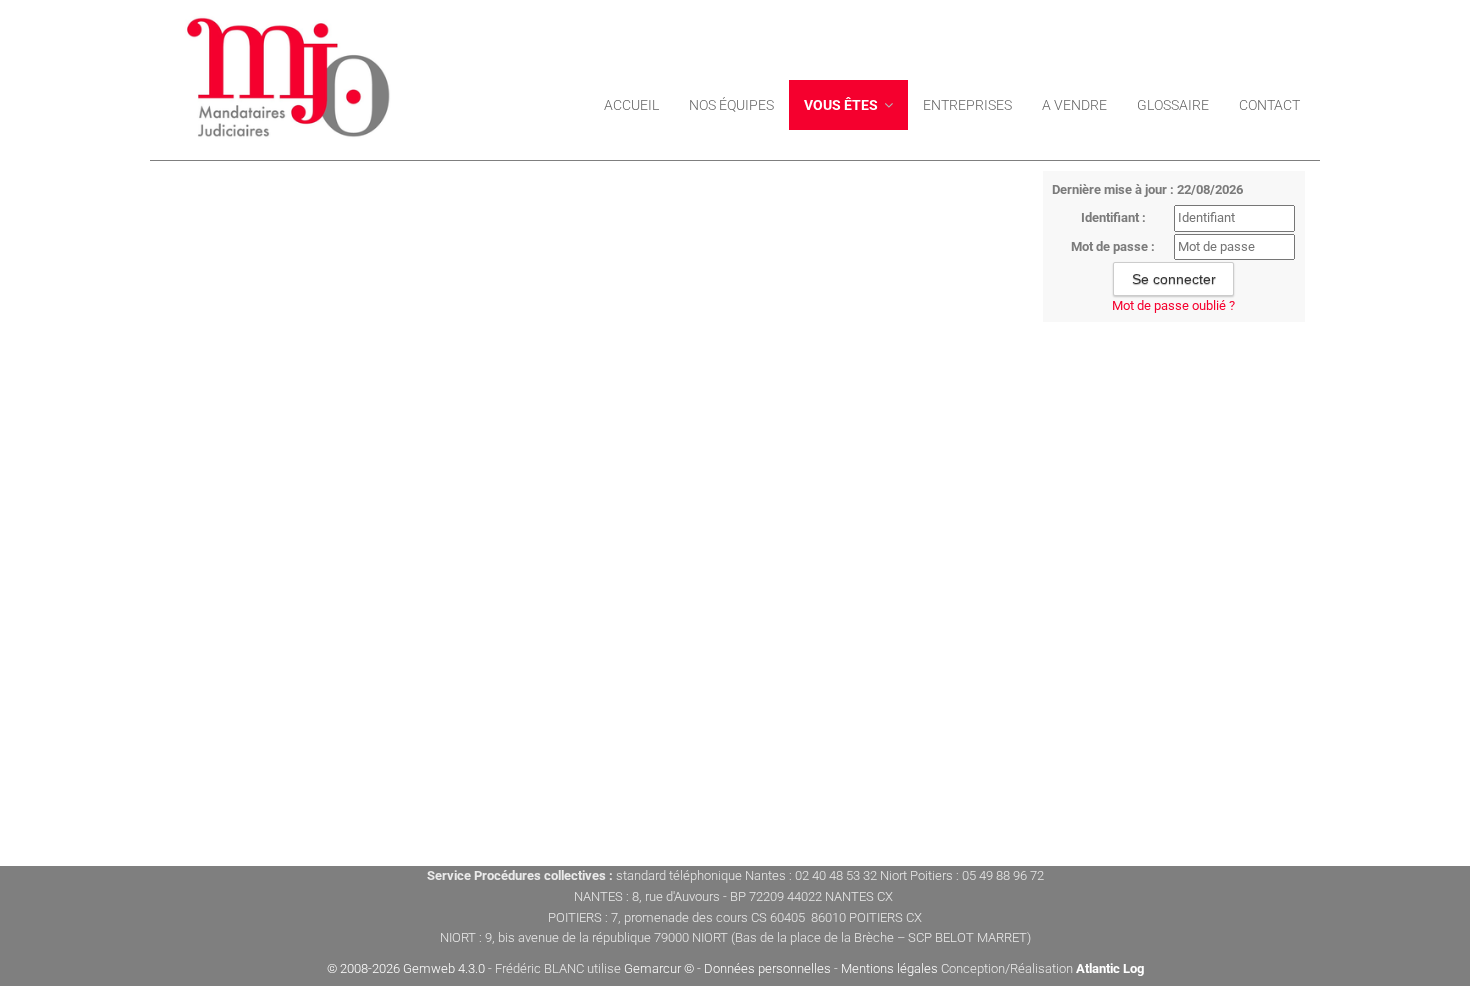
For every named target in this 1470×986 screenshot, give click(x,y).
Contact (1269, 105)
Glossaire (1173, 105)
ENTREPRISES (967, 105)
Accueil (631, 105)
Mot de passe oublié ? (1173, 305)
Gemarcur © (659, 968)
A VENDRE (1074, 105)
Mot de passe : (1113, 246)
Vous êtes (842, 105)
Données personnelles (767, 968)
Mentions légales (889, 968)
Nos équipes (731, 105)
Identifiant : (1113, 217)
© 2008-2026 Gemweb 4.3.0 (406, 968)
